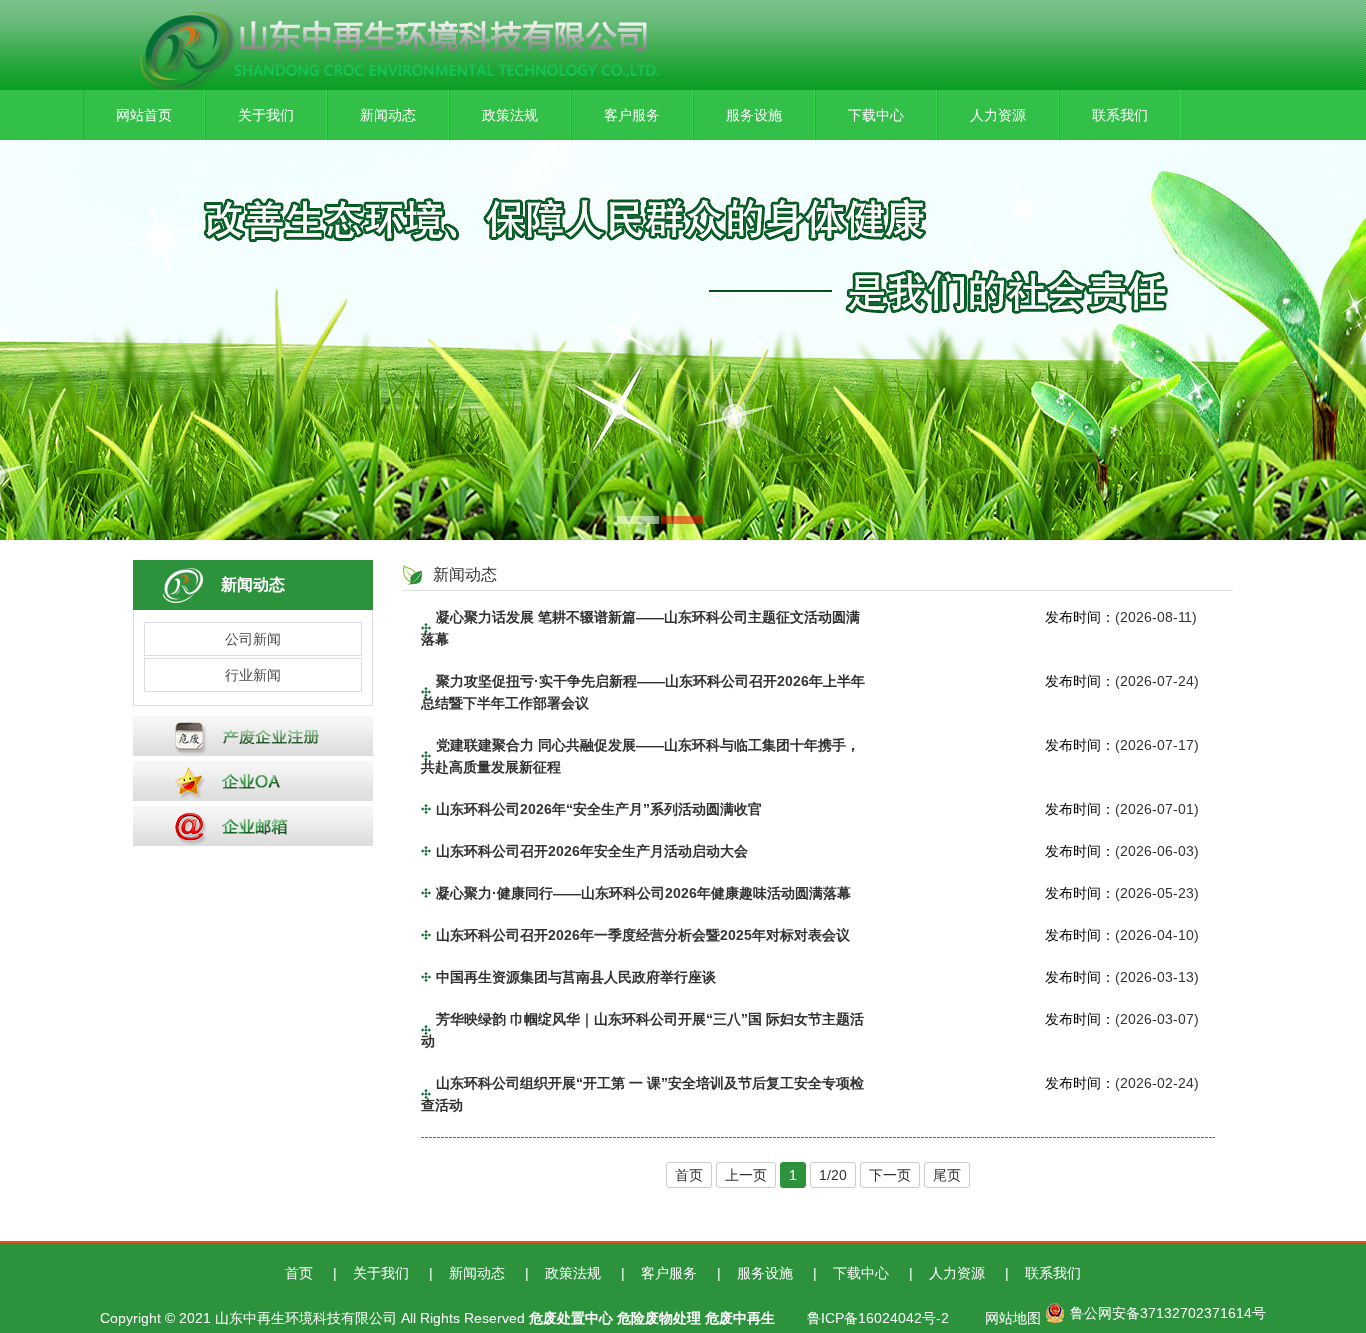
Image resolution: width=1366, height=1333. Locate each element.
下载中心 (876, 115)
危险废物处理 (659, 1318)
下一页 (890, 1175)
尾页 (947, 1175)
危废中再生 (740, 1318)
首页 (689, 1175)
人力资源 (998, 115)
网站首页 (144, 115)
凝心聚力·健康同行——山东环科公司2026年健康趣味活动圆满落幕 (643, 893)
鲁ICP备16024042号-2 (878, 1318)
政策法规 (510, 115)
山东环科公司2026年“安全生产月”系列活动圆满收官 (599, 809)
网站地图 (1013, 1318)
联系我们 (1120, 115)
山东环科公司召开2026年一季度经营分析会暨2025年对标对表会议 (643, 935)
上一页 (746, 1175)
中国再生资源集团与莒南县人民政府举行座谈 (576, 977)
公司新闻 (253, 639)
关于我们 (266, 115)
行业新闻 (253, 675)
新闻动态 (388, 115)
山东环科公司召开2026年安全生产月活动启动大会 (592, 851)
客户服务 (632, 115)
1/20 (833, 1175)
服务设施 (754, 115)
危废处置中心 (571, 1318)
